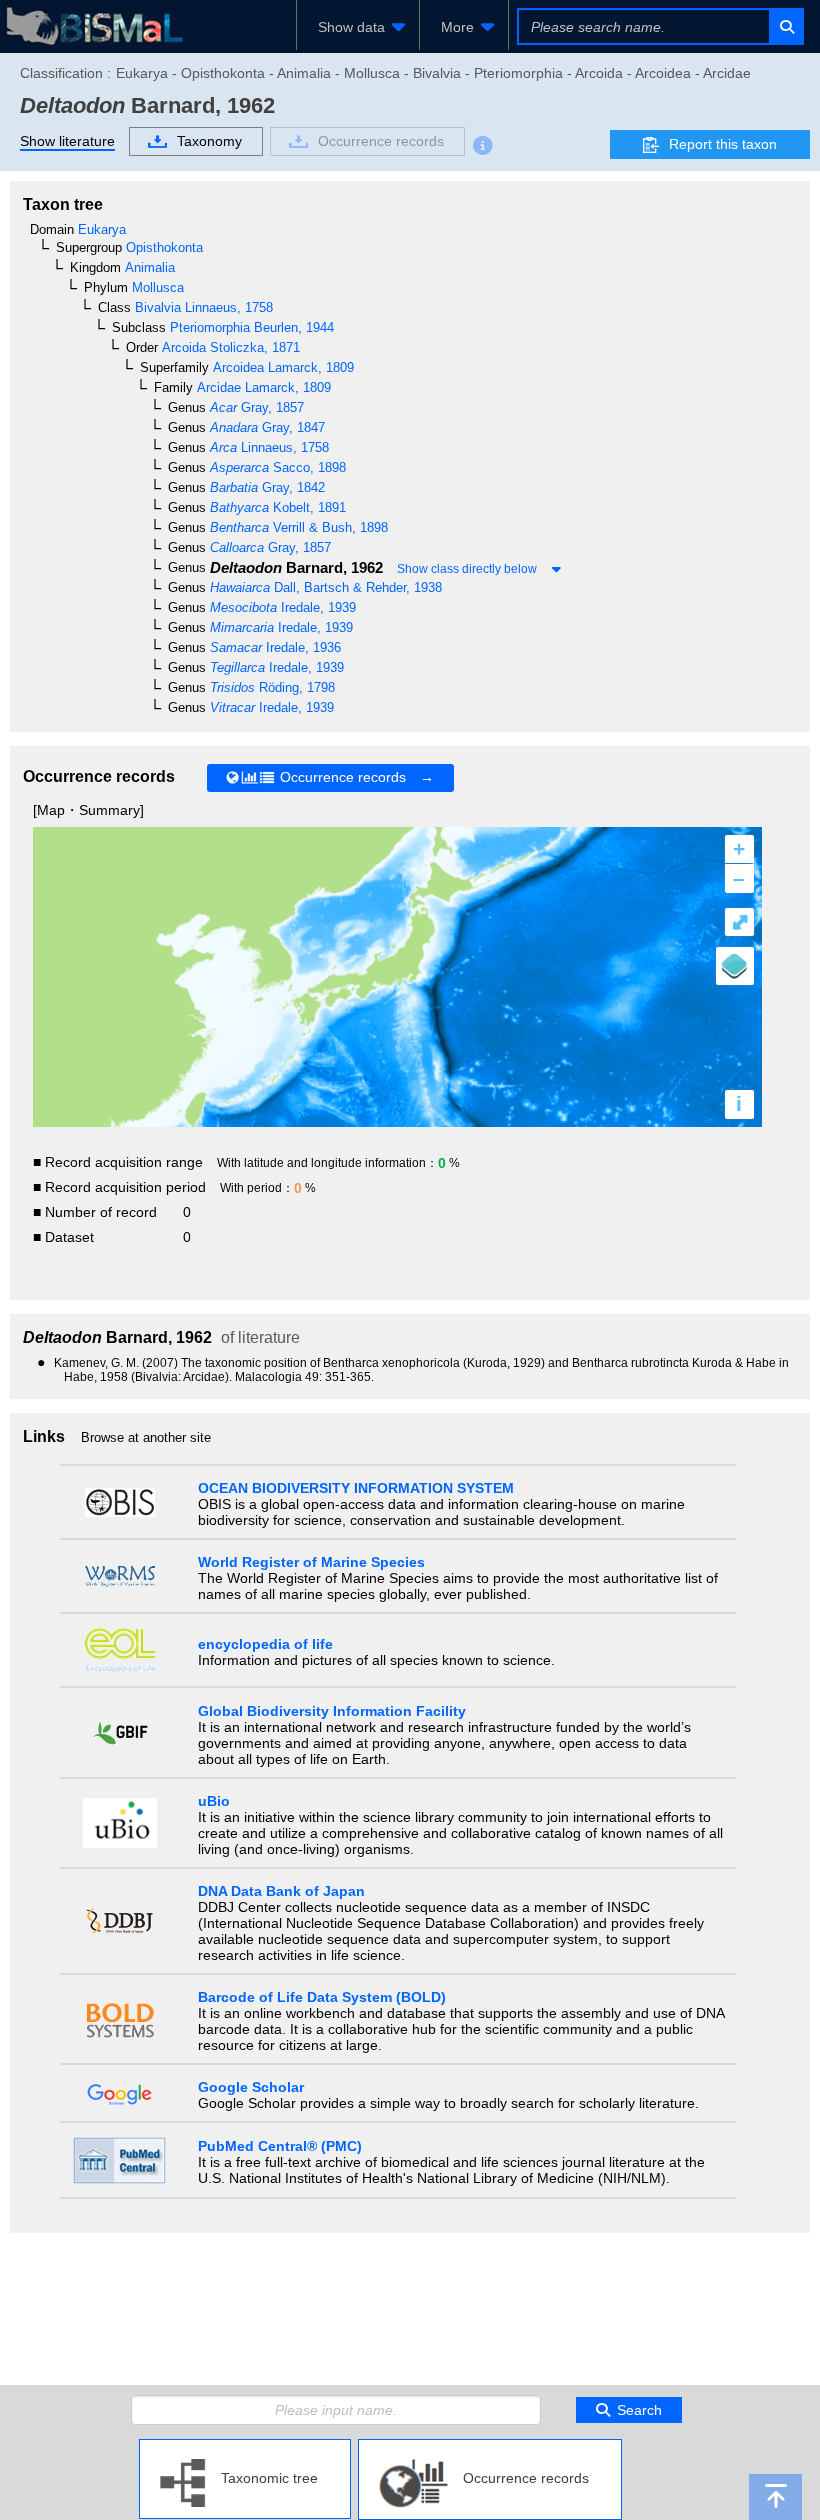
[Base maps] (735, 966)
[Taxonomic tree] (245, 2447)
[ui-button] (785, 26)
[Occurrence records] (490, 2447)
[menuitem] (358, 27)
